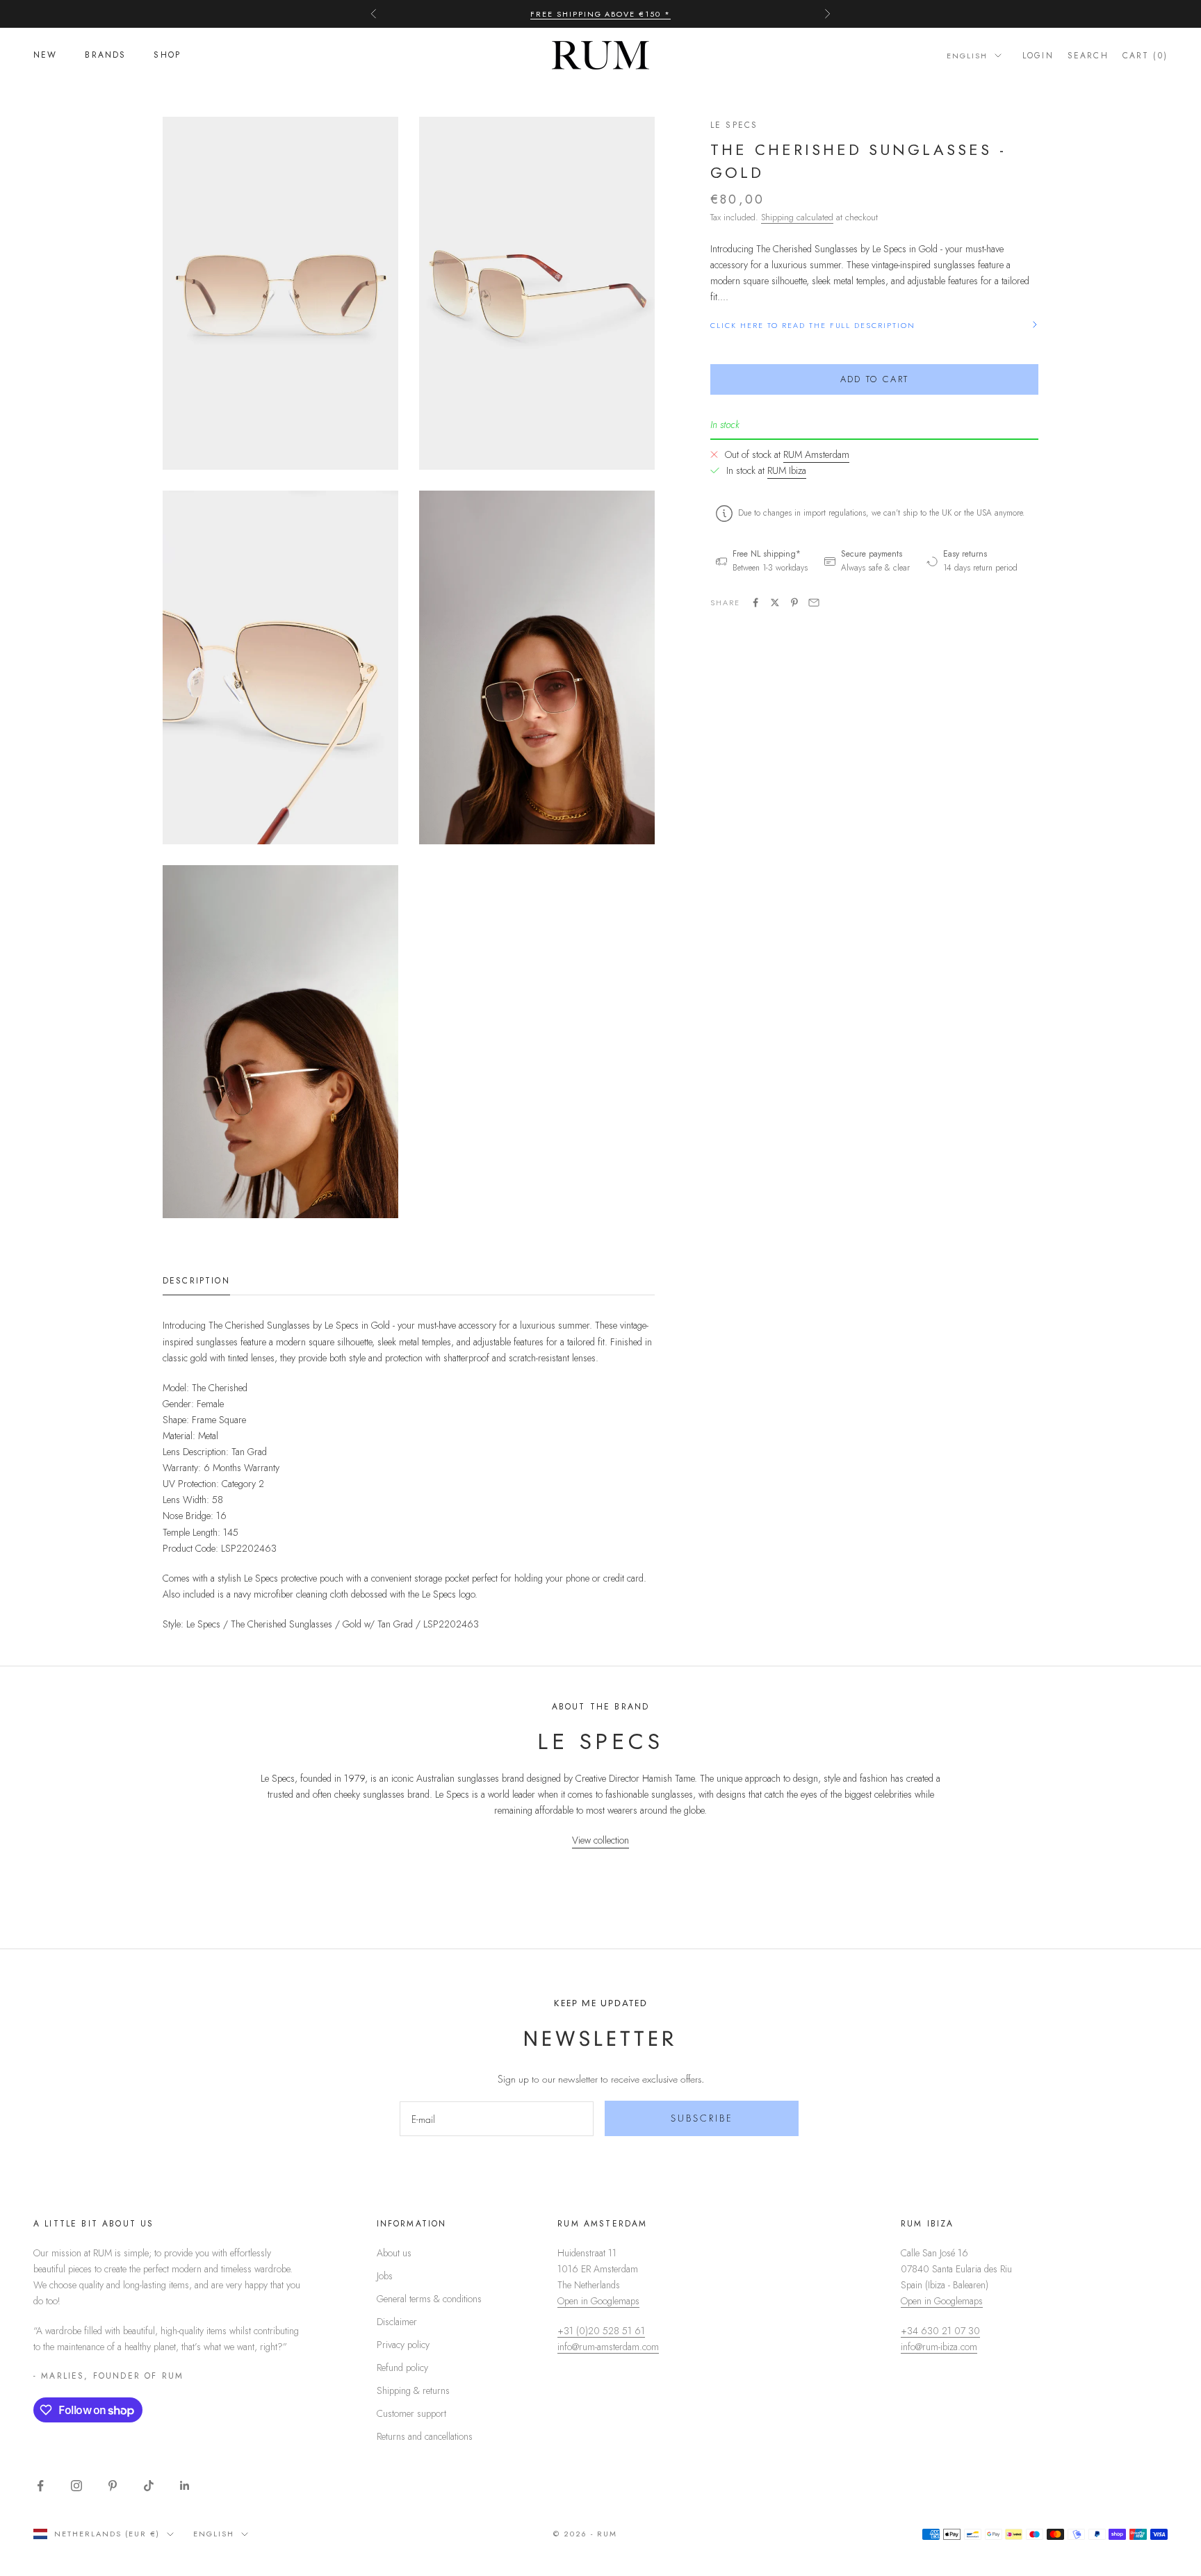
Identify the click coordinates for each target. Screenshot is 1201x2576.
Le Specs (734, 125)
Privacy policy (403, 2345)
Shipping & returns (413, 2390)
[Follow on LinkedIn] (185, 2486)
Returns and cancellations (425, 2436)
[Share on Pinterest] (794, 602)
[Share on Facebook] (755, 602)
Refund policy (402, 2368)
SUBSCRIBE (702, 2118)
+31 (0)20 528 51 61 (601, 2331)
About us (394, 2253)
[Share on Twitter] (775, 602)
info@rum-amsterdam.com (608, 2347)
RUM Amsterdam (816, 454)
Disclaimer (397, 2322)
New (45, 56)
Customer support (411, 2413)
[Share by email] (814, 602)
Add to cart (875, 379)
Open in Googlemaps (598, 2301)
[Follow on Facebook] (40, 2486)
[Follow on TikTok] (149, 2486)
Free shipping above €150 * (600, 14)
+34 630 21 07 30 (940, 2331)
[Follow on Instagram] (76, 2486)
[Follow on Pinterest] (113, 2486)
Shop (167, 56)
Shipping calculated (797, 216)
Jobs (385, 2276)
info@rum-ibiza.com (939, 2347)
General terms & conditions (429, 2299)
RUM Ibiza (787, 470)
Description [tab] (196, 1281)
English (967, 56)
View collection (600, 1840)
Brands (105, 56)
